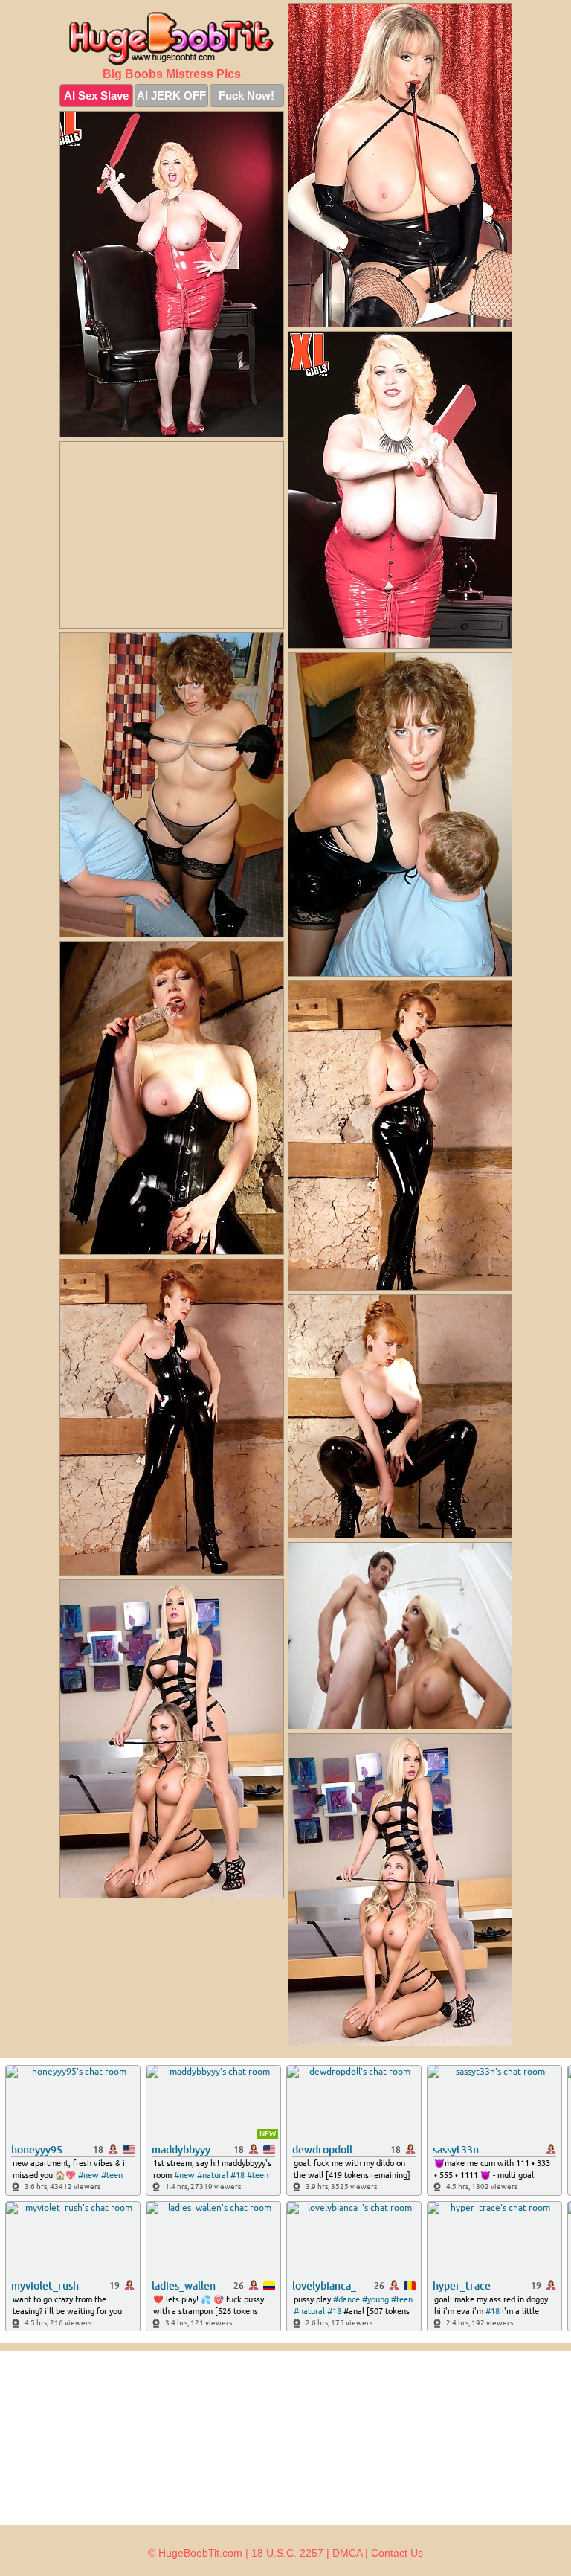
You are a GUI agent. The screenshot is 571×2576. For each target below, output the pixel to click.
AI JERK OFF (171, 96)
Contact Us (397, 2553)
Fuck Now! (246, 96)
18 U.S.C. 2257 (287, 2553)
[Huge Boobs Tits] (172, 39)
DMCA (347, 2553)
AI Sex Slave (96, 96)
